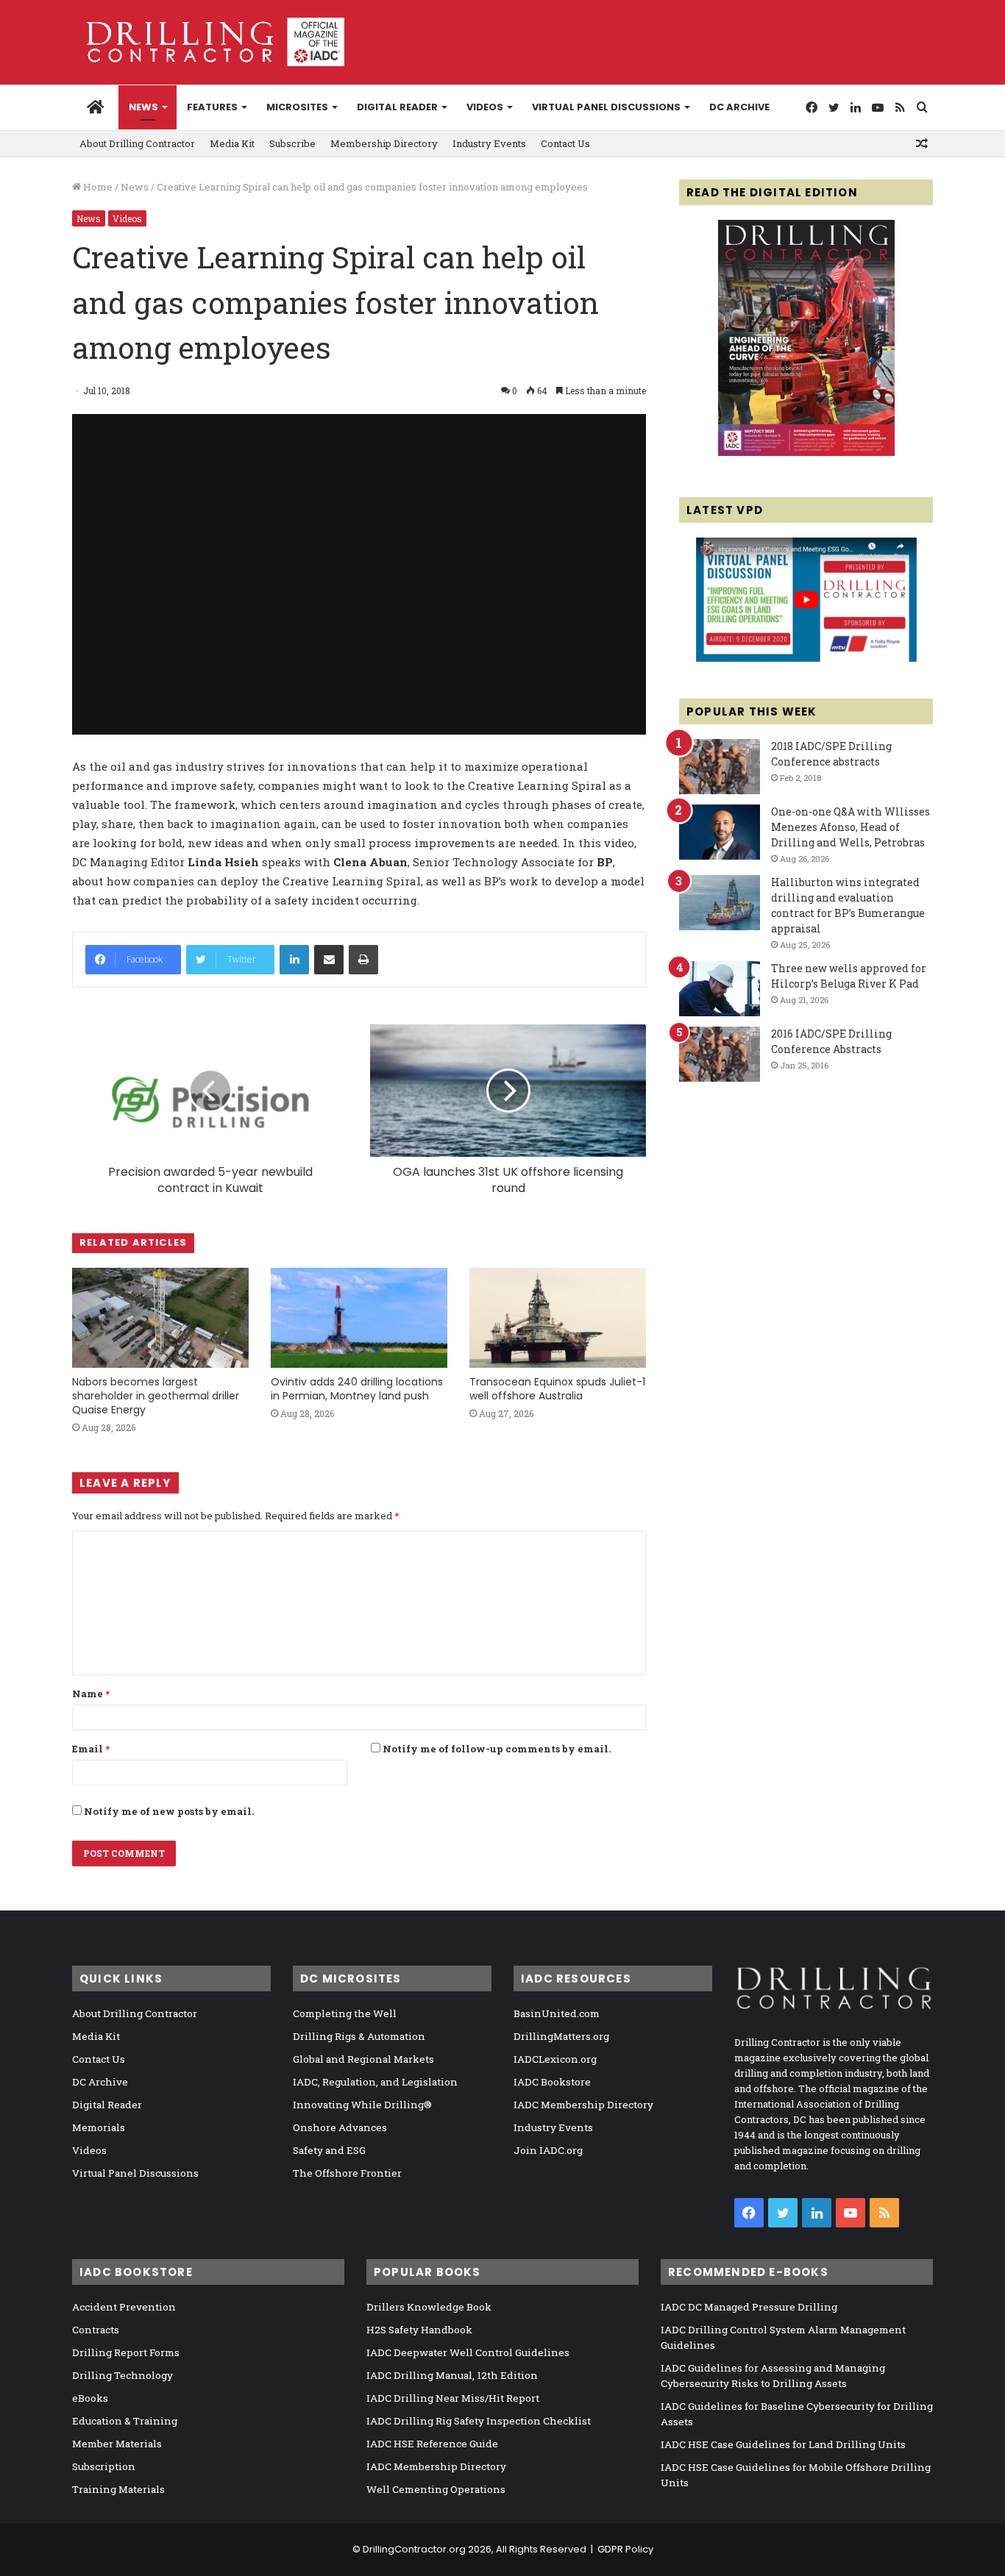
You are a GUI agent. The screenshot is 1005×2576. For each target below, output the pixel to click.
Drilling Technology (122, 2375)
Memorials (99, 2127)
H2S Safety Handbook (419, 2330)
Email (91, 1749)
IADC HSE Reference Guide (432, 2444)
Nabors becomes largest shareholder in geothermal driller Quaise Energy (156, 1396)
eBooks (90, 2398)
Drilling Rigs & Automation (359, 2036)
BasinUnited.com (557, 2013)
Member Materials (117, 2444)
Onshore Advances (340, 2127)
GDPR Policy (625, 2549)
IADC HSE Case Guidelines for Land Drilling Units (783, 2444)
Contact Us (565, 143)
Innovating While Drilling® (362, 2105)
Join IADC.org (548, 2150)
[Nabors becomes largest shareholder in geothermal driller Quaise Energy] (160, 1317)
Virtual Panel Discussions (606, 107)
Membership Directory (384, 143)
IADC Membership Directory (583, 2105)
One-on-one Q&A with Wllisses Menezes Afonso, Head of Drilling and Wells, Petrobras (850, 827)
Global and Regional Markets (363, 2059)
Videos (485, 107)
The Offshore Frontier (347, 2173)
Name (91, 1694)
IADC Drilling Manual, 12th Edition (452, 2375)
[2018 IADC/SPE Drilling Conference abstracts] (720, 767)
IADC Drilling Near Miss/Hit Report (453, 2398)
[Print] (363, 960)
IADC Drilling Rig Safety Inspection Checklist (479, 2421)
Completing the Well (345, 2013)
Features (212, 107)
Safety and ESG (329, 2150)
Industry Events (489, 143)
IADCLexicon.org (555, 2059)
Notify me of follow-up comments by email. (497, 1749)
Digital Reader (397, 107)
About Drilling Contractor (137, 143)
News (143, 107)
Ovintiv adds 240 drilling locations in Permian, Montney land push (357, 1389)
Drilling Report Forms (126, 2352)
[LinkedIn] (294, 960)
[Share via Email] (329, 960)
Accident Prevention (124, 2307)
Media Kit (232, 143)
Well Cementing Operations (436, 2489)
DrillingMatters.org (561, 2036)
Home (97, 187)
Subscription (104, 2466)
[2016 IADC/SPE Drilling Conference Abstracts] (720, 1054)
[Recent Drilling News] (806, 452)
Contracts (96, 2330)
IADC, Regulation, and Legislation (375, 2082)
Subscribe (292, 143)
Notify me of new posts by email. (169, 1811)
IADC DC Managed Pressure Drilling (749, 2307)
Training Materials (118, 2489)
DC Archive (739, 107)
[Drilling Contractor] (208, 42)
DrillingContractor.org (414, 2549)
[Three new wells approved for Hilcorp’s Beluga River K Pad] (720, 989)
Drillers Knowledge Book (429, 2307)
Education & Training (125, 2421)
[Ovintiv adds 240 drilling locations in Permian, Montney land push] (359, 1317)
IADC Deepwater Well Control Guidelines (468, 2352)
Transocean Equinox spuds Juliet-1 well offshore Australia (557, 1389)
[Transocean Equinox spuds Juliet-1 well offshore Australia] (558, 1317)
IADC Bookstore (552, 2082)
